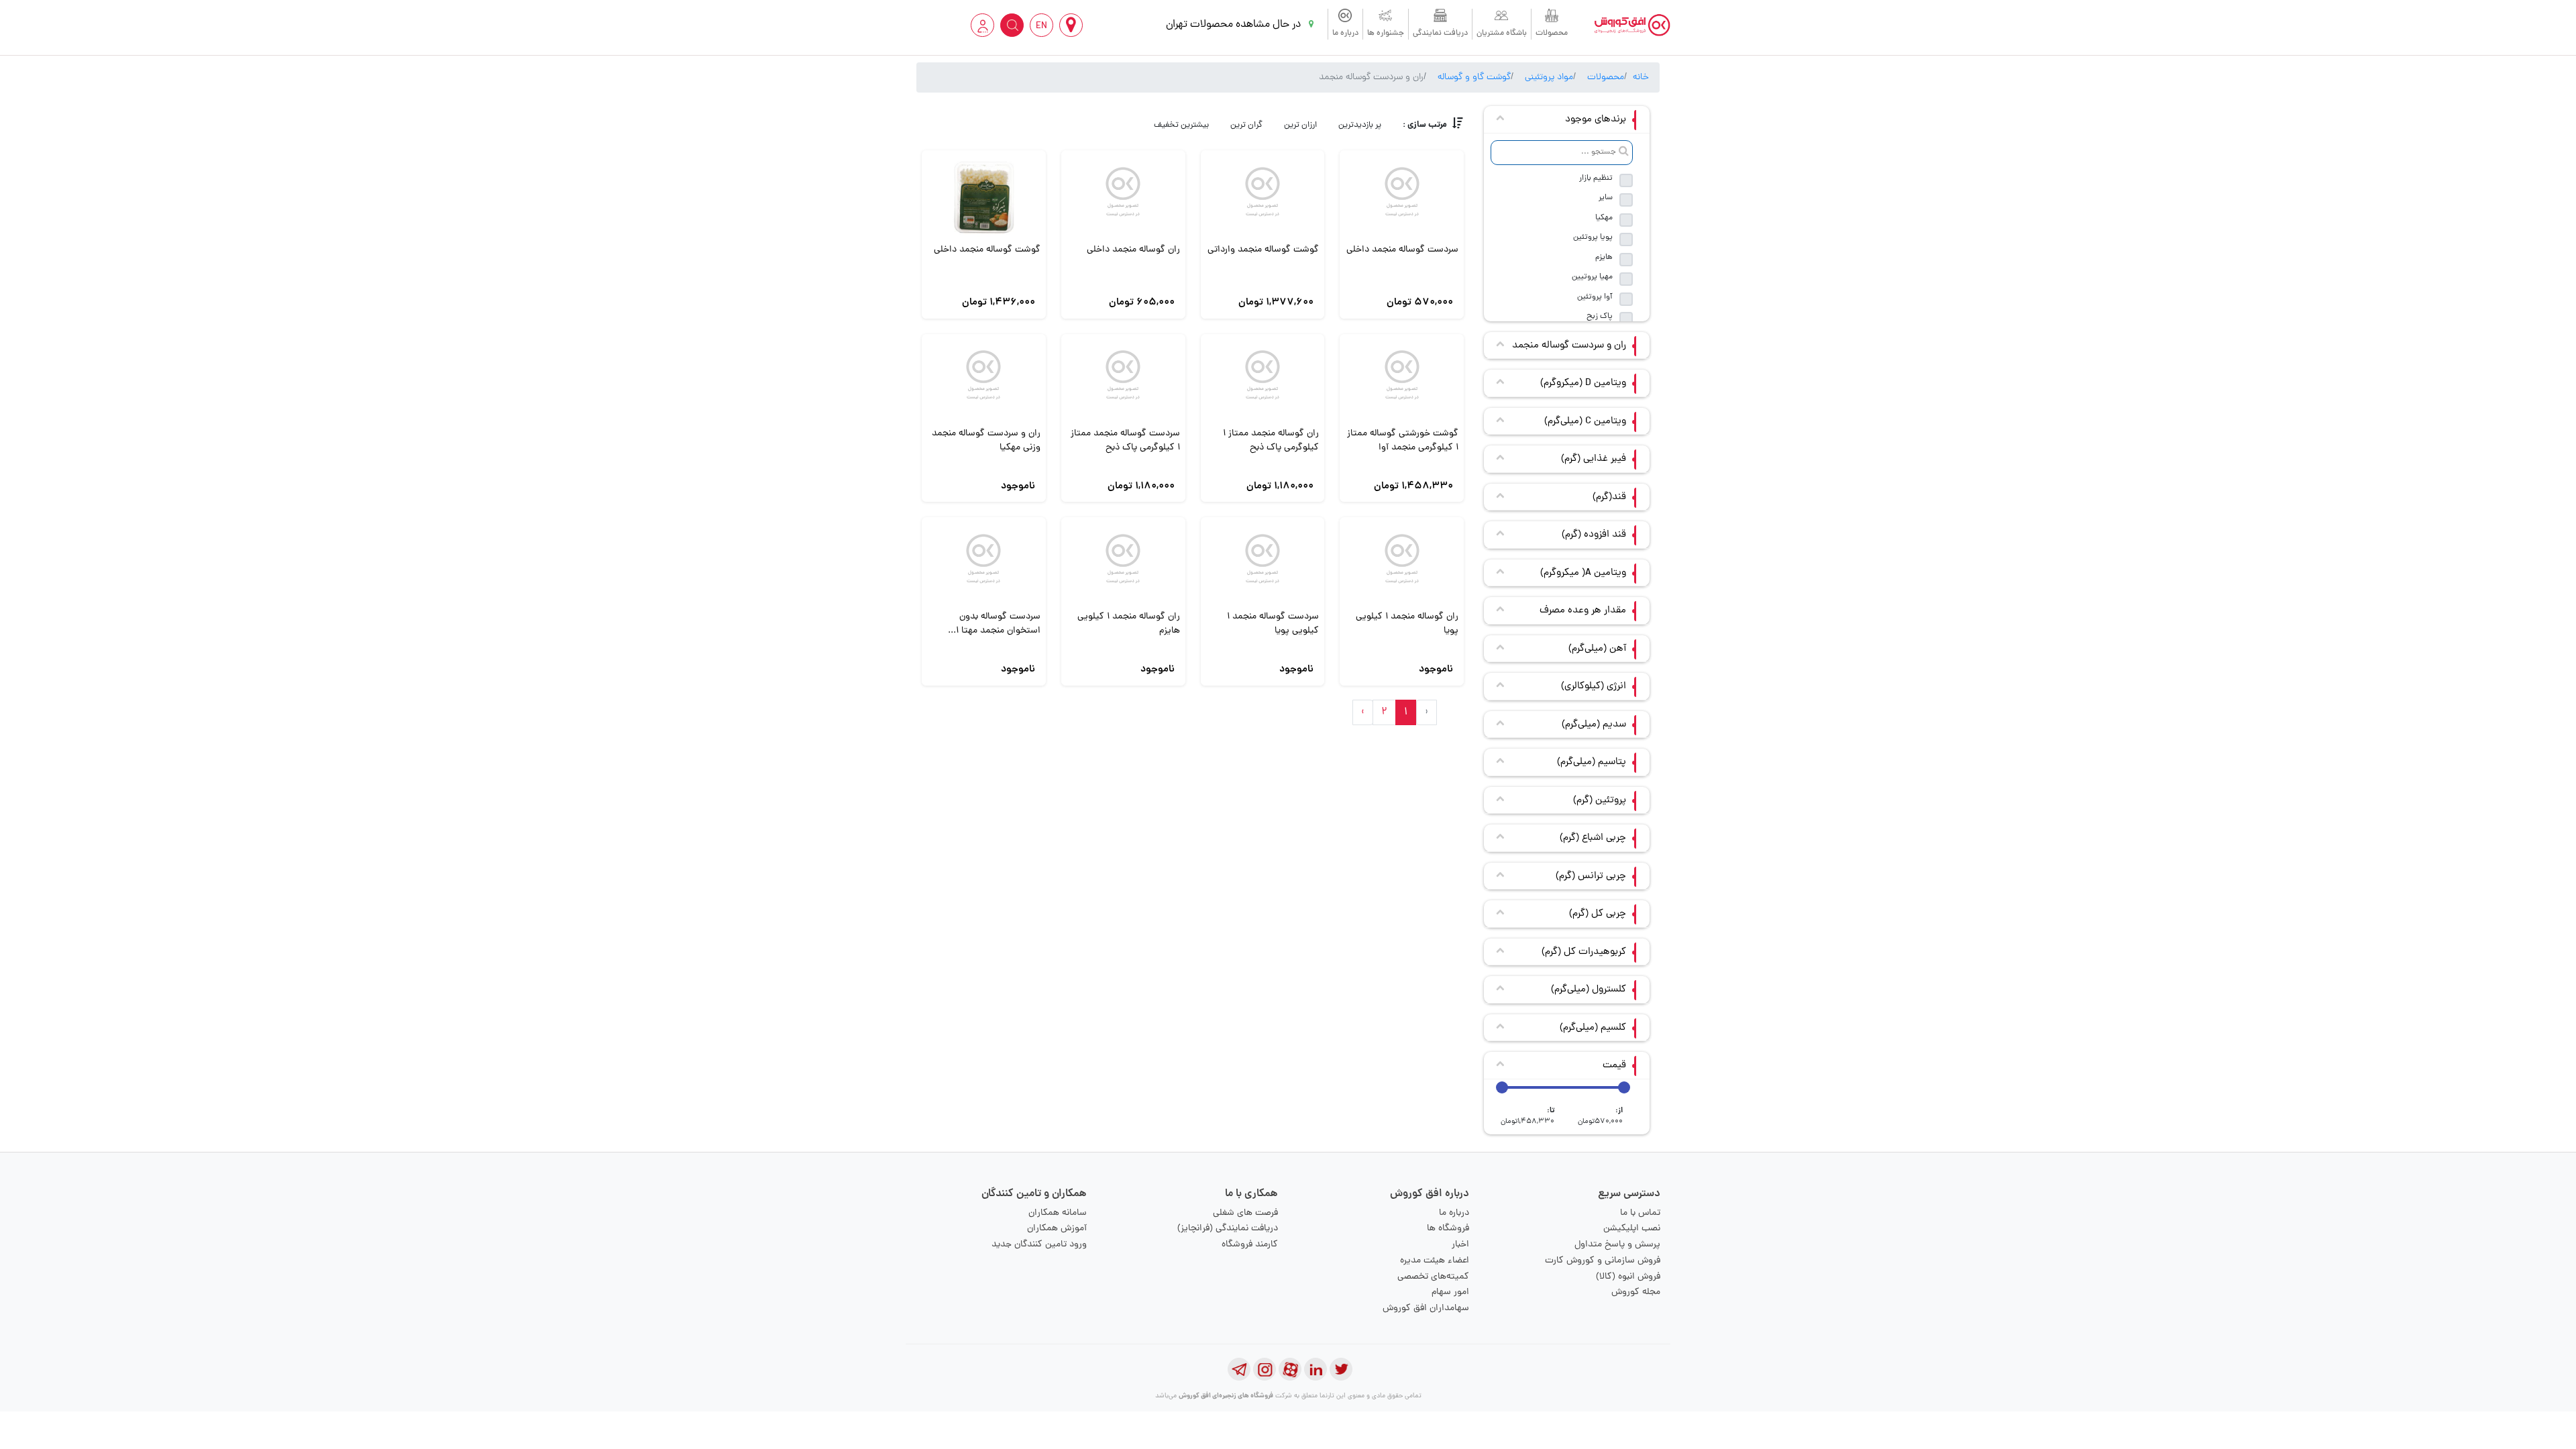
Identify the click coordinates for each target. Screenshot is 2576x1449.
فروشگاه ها (1448, 1229)
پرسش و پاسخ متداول (1617, 1245)
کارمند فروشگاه (1250, 1245)
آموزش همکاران (1057, 1229)
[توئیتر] (1341, 1369)
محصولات (1552, 34)
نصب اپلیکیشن (1632, 1229)
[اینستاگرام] (1265, 1369)
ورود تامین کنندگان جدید (1039, 1245)
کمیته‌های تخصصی (1433, 1277)
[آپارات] (1290, 1369)
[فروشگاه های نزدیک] (1071, 25)
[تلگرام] (1239, 1369)
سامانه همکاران (1058, 1213)
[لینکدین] (1316, 1369)
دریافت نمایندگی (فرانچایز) (1228, 1229)
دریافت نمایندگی (1440, 34)
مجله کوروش (1636, 1292)
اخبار (1460, 1245)
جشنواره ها (1386, 34)
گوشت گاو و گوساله (1474, 77)
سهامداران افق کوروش (1426, 1308)
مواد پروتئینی (1549, 77)
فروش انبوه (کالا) (1628, 1277)
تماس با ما (1640, 1213)
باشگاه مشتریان (1502, 34)
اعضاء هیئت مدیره (1435, 1261)
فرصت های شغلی (1245, 1213)
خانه (1641, 77)
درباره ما (1345, 34)
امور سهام (1450, 1292)
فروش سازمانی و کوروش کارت (1603, 1261)
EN (1041, 26)
